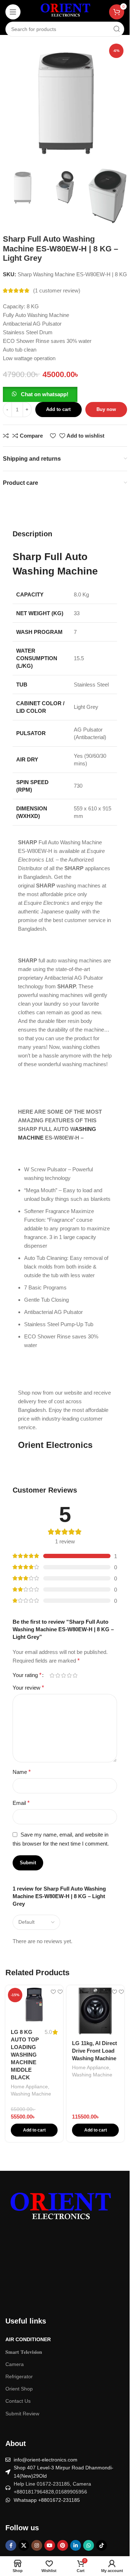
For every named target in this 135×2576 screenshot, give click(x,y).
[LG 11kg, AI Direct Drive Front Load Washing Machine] (95, 2010)
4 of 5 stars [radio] (69, 1675)
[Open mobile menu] (13, 12)
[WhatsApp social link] (89, 2545)
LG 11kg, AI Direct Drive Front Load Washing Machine (94, 2051)
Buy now (106, 409)
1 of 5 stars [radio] (52, 1675)
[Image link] (59, 2209)
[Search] (117, 29)
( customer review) (57, 290)
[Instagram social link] (37, 2545)
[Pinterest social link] (63, 2545)
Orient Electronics (55, 1445)
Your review (28, 1688)
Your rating (27, 1675)
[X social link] (24, 2545)
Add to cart (58, 409)
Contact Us (18, 2401)
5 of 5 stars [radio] (75, 1675)
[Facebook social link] (11, 2545)
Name (22, 1772)
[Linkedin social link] (76, 2545)
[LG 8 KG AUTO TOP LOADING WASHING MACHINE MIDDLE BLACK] (34, 2004)
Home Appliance (29, 2087)
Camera (15, 2364)
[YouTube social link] (50, 2545)
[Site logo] (65, 11)
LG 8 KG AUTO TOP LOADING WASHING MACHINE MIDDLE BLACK (25, 2055)
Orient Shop (19, 2389)
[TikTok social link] (102, 2545)
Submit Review (22, 2414)
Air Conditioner (28, 2339)
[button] (40, 394)
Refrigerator (19, 2376)
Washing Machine (31, 2094)
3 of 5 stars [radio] (63, 1675)
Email (21, 1803)
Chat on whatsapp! (45, 394)
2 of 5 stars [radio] (58, 1675)
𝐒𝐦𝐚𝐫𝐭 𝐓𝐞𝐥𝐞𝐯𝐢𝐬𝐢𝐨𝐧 (24, 2352)
